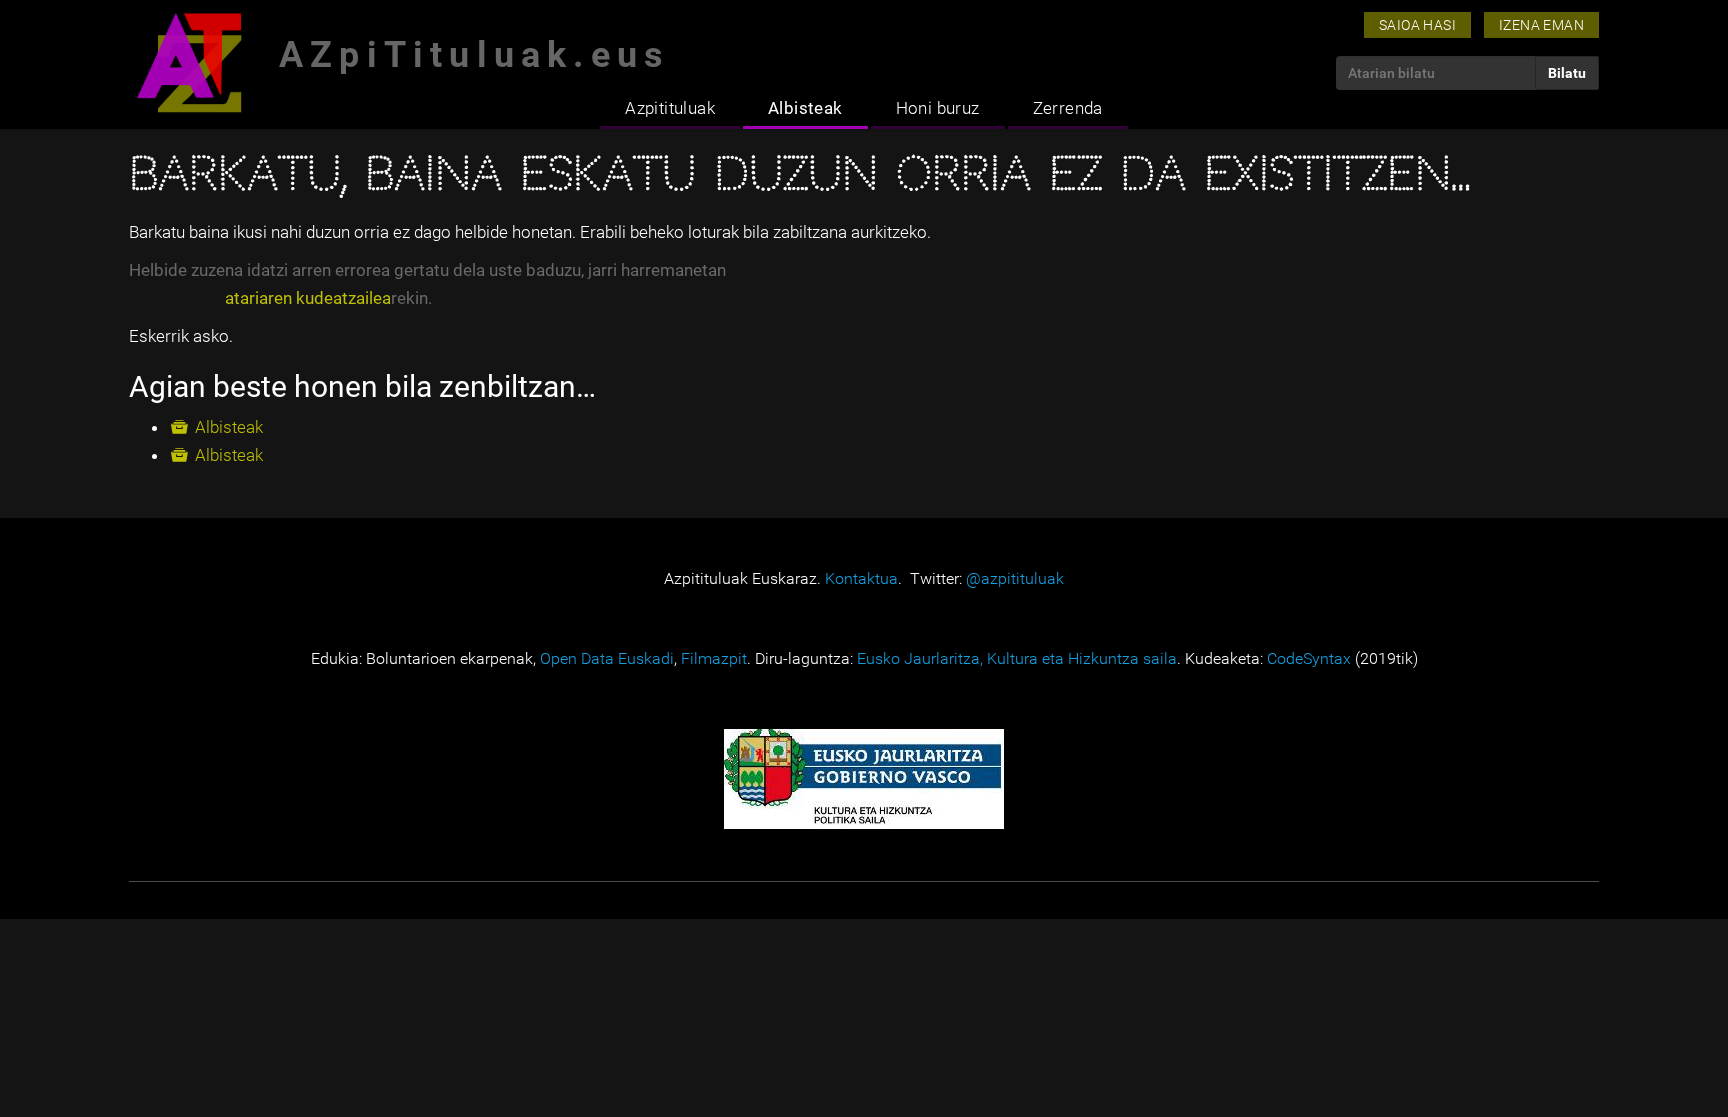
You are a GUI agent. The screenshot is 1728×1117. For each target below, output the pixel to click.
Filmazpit (714, 658)
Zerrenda (1068, 108)
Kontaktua (861, 578)
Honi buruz (938, 108)
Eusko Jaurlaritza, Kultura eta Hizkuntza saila (1017, 658)
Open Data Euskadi (607, 658)
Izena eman (1541, 25)
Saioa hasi (1417, 25)
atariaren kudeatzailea (308, 298)
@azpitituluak (1015, 578)
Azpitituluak (670, 108)
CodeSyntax (1309, 658)
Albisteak (805, 108)
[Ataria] (189, 62)
